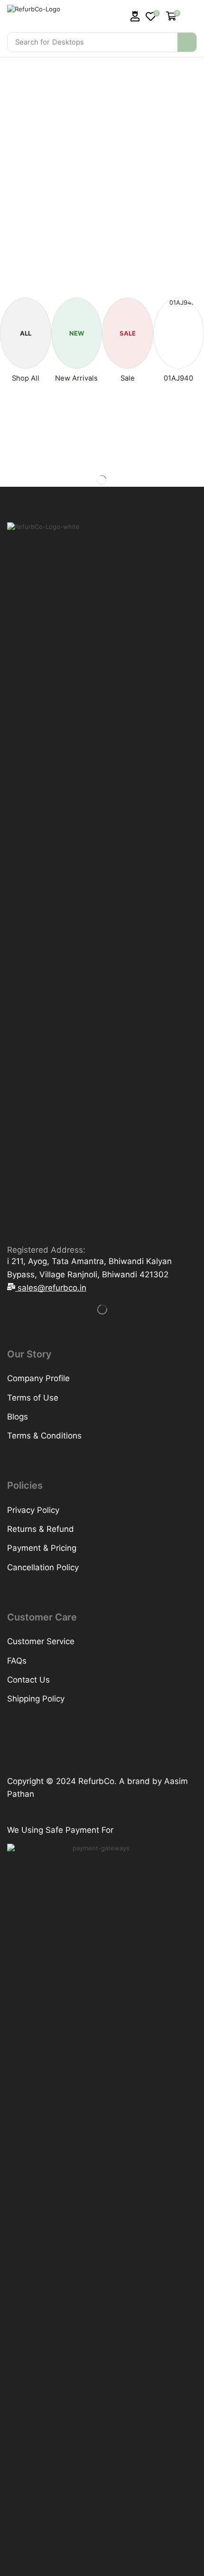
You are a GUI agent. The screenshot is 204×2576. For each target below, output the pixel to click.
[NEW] (77, 319)
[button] (135, 16)
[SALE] (127, 319)
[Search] (187, 42)
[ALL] (25, 319)
